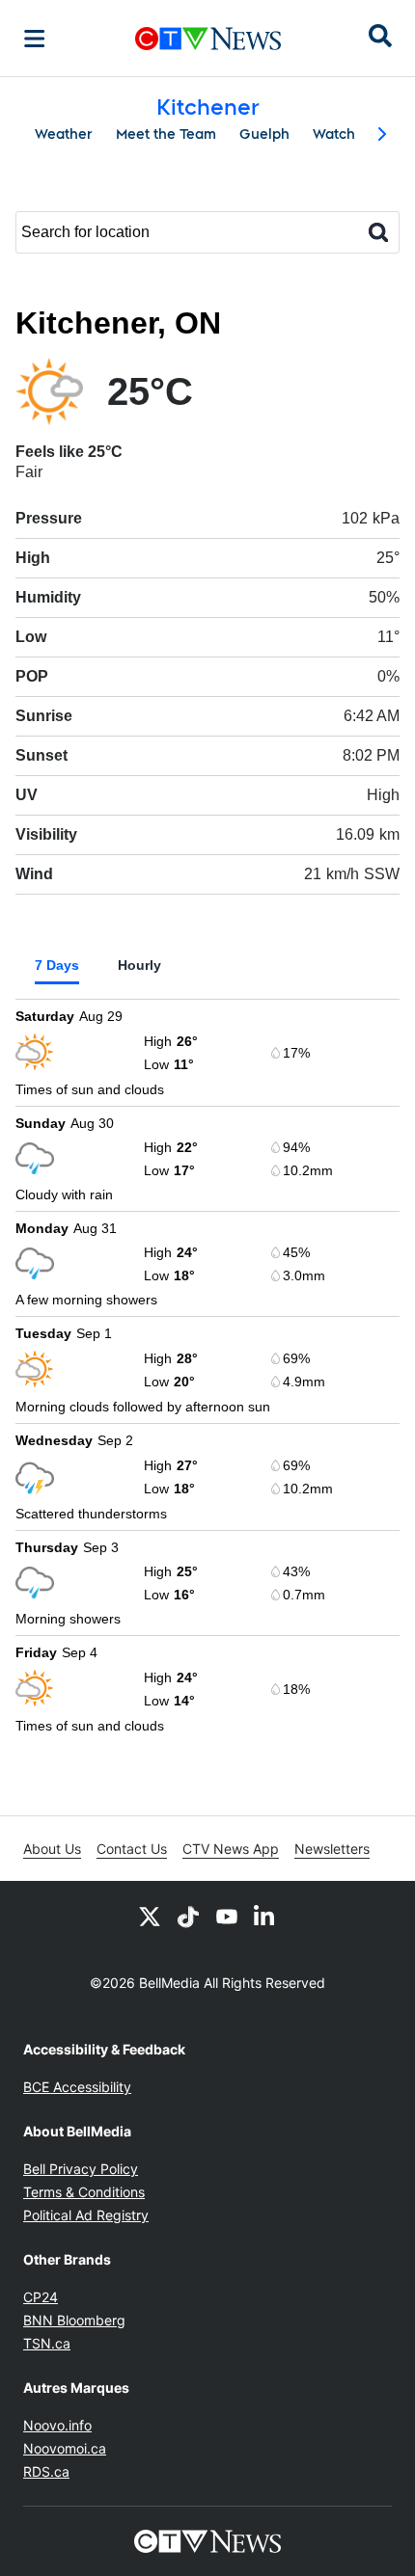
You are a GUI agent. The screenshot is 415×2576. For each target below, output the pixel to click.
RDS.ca (46, 2471)
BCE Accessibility (77, 2087)
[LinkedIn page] (265, 1916)
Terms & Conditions (84, 2192)
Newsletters (332, 1849)
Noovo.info (57, 2425)
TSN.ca (47, 2343)
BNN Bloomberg (74, 2320)
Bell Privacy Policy (81, 2169)
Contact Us (132, 1849)
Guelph (264, 134)
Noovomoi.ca (65, 2448)
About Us (52, 1849)
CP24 (41, 2297)
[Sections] (35, 39)
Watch (334, 134)
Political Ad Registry (86, 2215)
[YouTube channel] (227, 1916)
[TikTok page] (188, 1916)
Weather (64, 134)
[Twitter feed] (150, 1916)
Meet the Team (166, 134)
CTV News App (231, 1849)
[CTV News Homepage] (208, 39)
